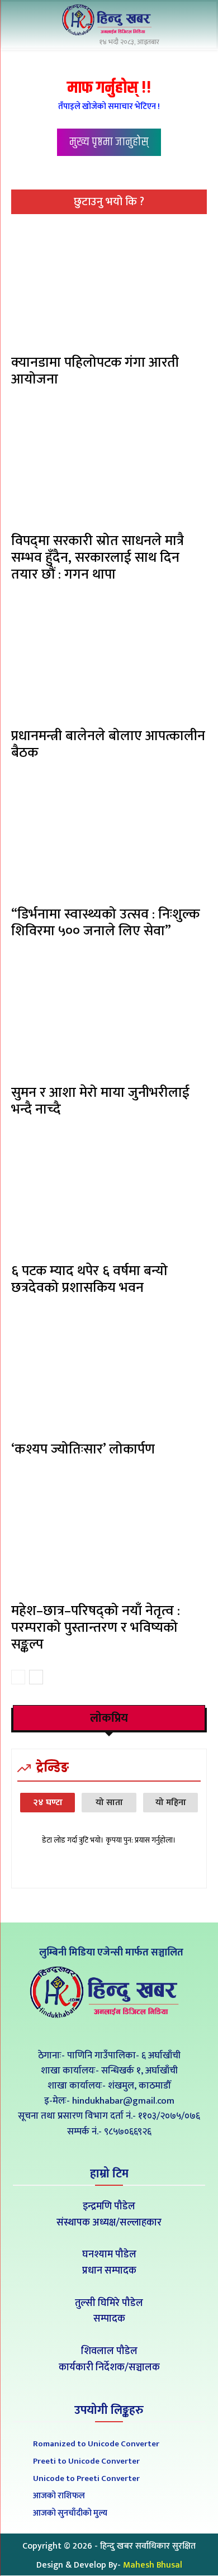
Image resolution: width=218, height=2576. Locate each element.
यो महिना (171, 1803)
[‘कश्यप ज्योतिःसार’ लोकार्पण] (109, 1374)
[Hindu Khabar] (109, 20)
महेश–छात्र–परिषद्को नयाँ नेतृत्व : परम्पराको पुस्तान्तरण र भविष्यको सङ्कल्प (96, 1628)
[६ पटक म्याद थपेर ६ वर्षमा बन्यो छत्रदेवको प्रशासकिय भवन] (109, 1196)
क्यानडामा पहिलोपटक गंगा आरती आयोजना (95, 371)
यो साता (109, 1803)
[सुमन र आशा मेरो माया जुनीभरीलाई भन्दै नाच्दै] (109, 1017)
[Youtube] (134, 2030)
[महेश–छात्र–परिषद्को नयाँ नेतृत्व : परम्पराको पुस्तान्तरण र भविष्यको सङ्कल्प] (109, 1536)
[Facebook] (84, 2030)
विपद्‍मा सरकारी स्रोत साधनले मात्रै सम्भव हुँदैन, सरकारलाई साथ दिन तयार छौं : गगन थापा (98, 558)
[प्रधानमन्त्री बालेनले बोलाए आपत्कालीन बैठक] (109, 661)
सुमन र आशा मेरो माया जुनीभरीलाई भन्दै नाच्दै (100, 1101)
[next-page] (36, 1677)
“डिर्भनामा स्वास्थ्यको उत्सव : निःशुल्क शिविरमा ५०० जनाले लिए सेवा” (105, 923)
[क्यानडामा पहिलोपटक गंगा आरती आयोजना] (109, 287)
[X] (109, 2030)
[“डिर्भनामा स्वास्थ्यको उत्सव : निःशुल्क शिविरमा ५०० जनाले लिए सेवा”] (109, 839)
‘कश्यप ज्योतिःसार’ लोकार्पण (83, 1449)
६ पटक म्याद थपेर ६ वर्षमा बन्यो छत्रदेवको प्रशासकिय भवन (89, 1279)
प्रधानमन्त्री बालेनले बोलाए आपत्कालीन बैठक (108, 744)
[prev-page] (18, 1677)
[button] (196, 21)
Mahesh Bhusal (153, 2565)
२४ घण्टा (48, 1803)
